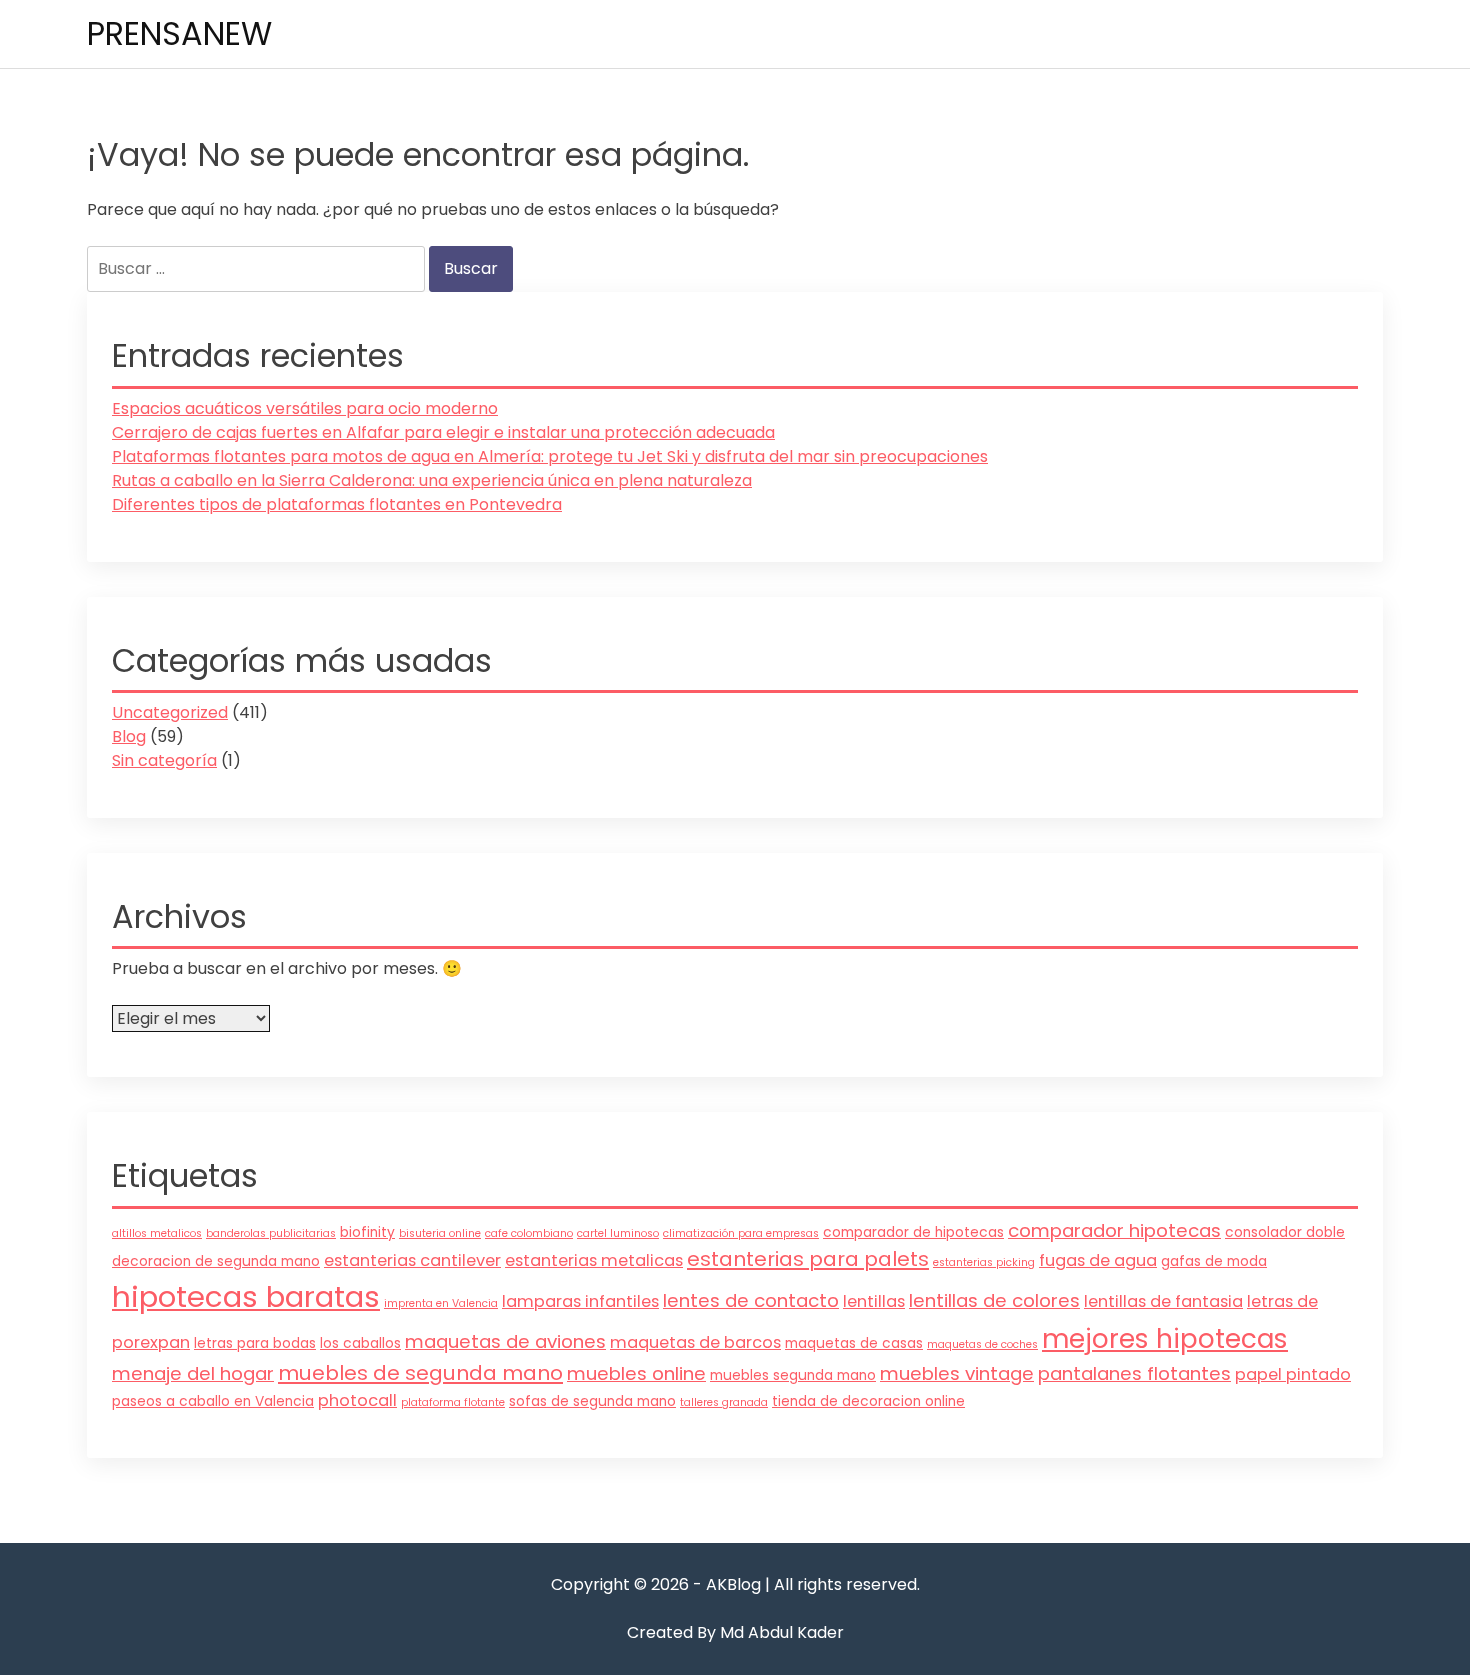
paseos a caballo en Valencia (213, 1401)
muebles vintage (957, 1373)
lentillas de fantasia (1163, 1301)
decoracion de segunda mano (216, 1261)
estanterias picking (984, 1262)
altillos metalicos (157, 1233)
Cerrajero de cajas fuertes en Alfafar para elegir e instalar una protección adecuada (443, 432)
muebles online (636, 1373)
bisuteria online (440, 1233)
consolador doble (1285, 1232)
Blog (129, 736)
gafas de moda (1214, 1261)
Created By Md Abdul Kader (735, 1632)
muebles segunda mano (793, 1375)
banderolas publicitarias (271, 1233)
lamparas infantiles (580, 1301)
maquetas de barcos (695, 1342)
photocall (357, 1400)
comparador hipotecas (1114, 1230)
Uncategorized (170, 712)
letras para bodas (255, 1343)
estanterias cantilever (412, 1260)
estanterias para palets (808, 1259)
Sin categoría (164, 760)
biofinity (367, 1232)
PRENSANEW (179, 33)
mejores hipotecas (1165, 1338)
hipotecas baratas (246, 1296)
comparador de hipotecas (913, 1232)
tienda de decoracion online (868, 1401)
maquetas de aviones (505, 1341)
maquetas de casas (854, 1343)
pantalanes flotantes (1134, 1373)
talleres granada (724, 1402)
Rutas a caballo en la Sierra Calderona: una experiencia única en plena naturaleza (432, 480)
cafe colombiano (529, 1233)
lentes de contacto (751, 1300)
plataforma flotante (453, 1402)
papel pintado (1293, 1374)
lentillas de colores (994, 1300)
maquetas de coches (982, 1344)
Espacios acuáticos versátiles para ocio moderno (305, 408)
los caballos (360, 1343)
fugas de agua (1098, 1260)
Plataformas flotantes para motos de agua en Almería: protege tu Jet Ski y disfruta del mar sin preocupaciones (550, 456)
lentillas (874, 1301)
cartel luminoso (618, 1233)
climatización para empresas (741, 1233)
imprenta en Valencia (441, 1303)
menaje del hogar (193, 1373)
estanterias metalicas (594, 1260)
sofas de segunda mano (592, 1401)
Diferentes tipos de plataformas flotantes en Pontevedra (337, 504)
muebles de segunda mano (420, 1373)
